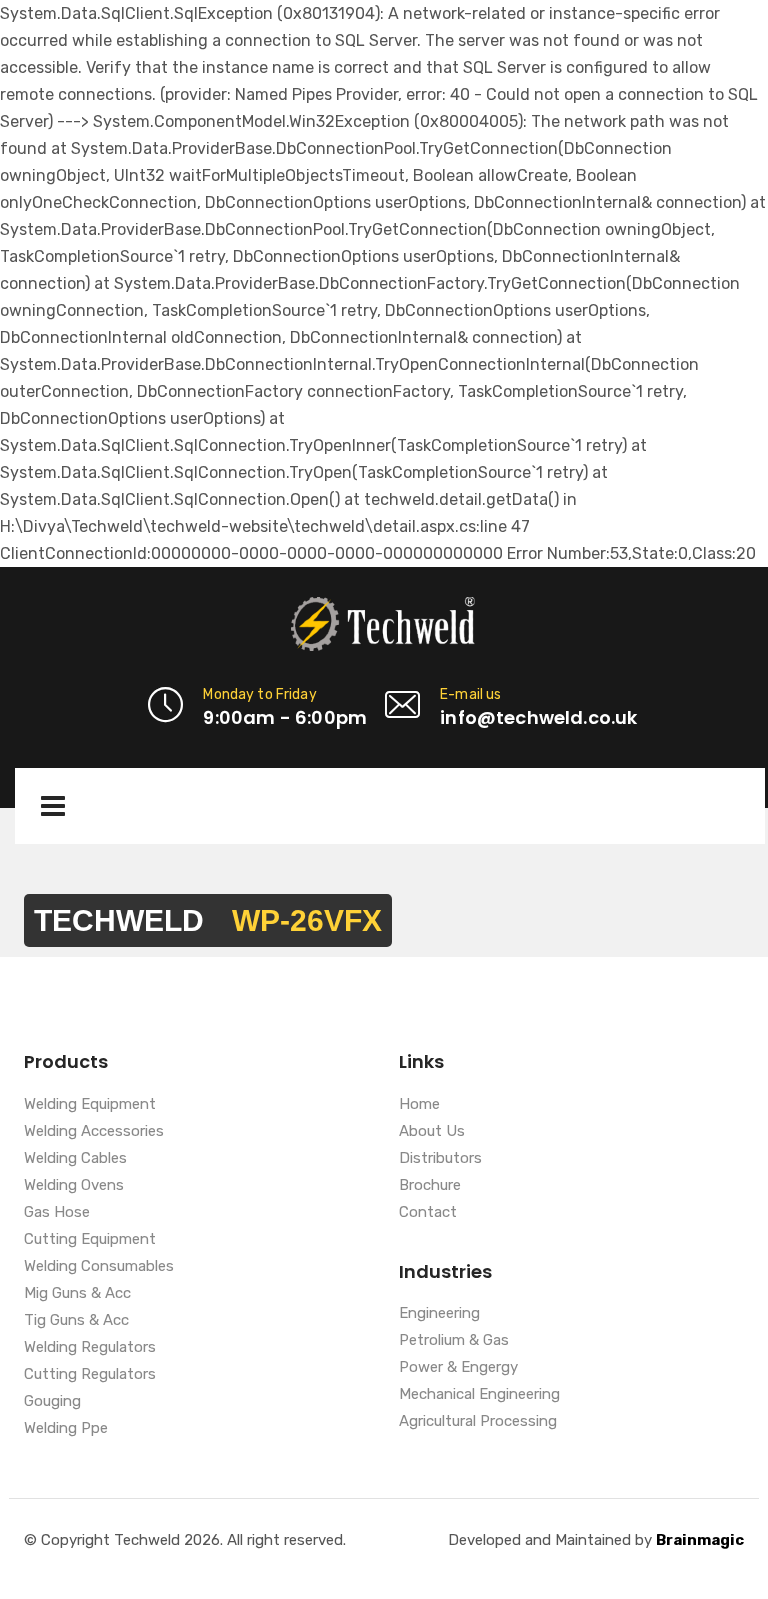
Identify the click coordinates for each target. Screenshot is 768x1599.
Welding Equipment (90, 1105)
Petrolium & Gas (454, 1341)
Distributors (440, 1159)
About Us (432, 1132)
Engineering (439, 1314)
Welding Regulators (90, 1348)
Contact (428, 1213)
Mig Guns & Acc (77, 1294)
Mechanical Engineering (479, 1395)
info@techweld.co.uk (538, 717)
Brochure (430, 1186)
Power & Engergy (458, 1368)
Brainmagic (700, 1540)
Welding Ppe (66, 1429)
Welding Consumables (99, 1267)
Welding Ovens (74, 1186)
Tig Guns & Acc (76, 1321)
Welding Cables (75, 1159)
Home (419, 1105)
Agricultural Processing (478, 1422)
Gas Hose (57, 1213)
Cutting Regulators (90, 1375)
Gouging (52, 1402)
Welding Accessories (94, 1132)
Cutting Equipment (90, 1240)
